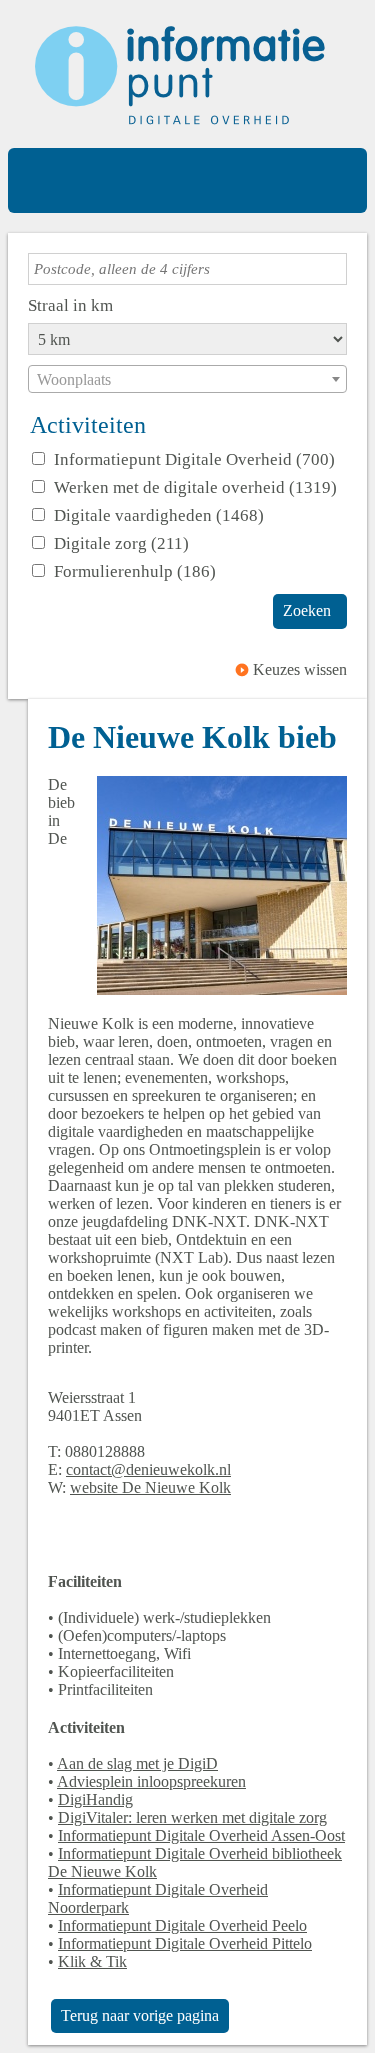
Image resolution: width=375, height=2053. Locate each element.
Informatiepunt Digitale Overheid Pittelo (185, 1943)
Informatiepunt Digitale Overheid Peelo (182, 1925)
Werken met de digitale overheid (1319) (195, 487)
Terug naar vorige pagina (140, 2015)
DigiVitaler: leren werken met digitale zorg (192, 1817)
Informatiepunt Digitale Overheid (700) (194, 459)
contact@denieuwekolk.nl (148, 1469)
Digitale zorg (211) (121, 543)
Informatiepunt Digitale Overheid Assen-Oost (201, 1835)
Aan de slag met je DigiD (137, 1763)
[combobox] (187, 379)
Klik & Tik (92, 1961)
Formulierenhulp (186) (135, 571)
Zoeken (307, 610)
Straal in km (70, 305)
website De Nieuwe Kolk (150, 1487)
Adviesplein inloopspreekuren (151, 1781)
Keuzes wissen (300, 669)
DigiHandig (95, 1799)
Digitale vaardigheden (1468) (159, 515)
